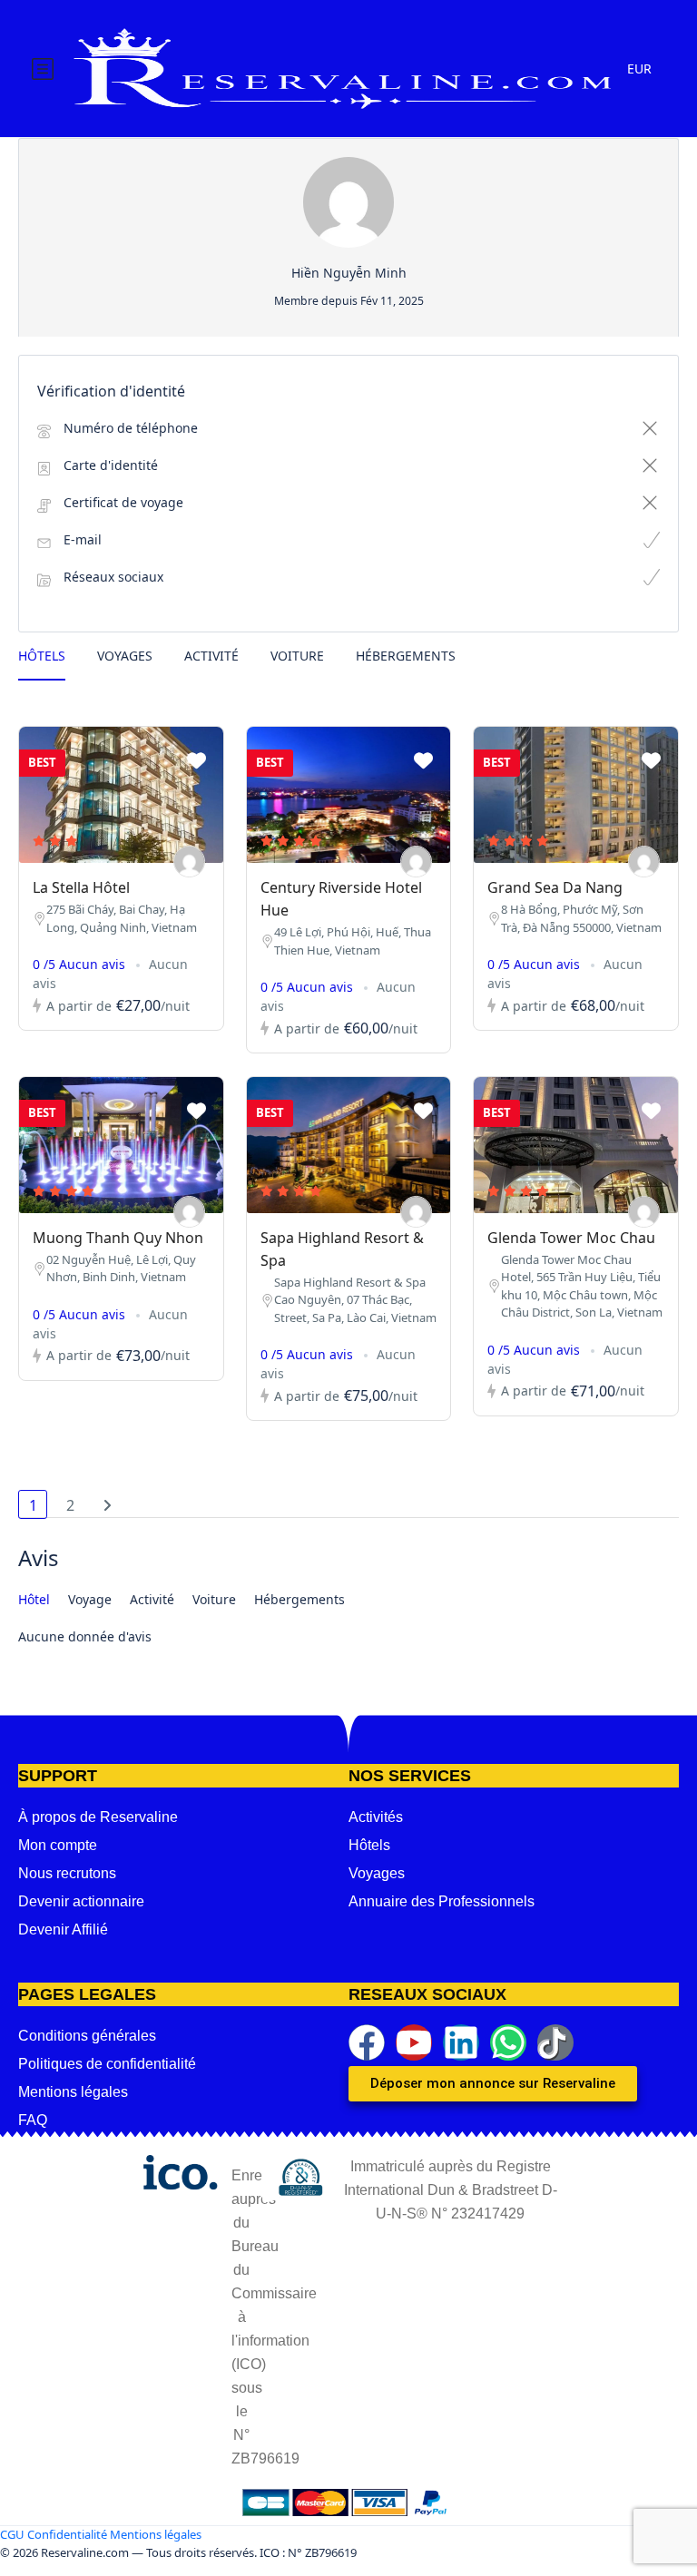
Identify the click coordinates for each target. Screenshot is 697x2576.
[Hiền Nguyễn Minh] (189, 862)
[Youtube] (414, 2042)
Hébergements (406, 656)
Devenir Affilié (63, 1930)
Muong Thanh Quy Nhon (118, 1238)
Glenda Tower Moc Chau (571, 1238)
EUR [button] (639, 69)
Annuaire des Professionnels (442, 1901)
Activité (211, 656)
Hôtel (34, 1599)
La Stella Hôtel (81, 887)
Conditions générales (87, 2036)
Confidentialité (67, 2534)
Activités (376, 1817)
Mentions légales (73, 2092)
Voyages (125, 656)
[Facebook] (367, 2042)
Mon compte (58, 1845)
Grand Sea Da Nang (555, 887)
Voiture (297, 656)
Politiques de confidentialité (107, 2064)
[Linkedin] (461, 2042)
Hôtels (42, 656)
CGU (12, 2534)
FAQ (33, 2120)
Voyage (90, 1599)
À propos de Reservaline (98, 1817)
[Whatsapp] (508, 2042)
